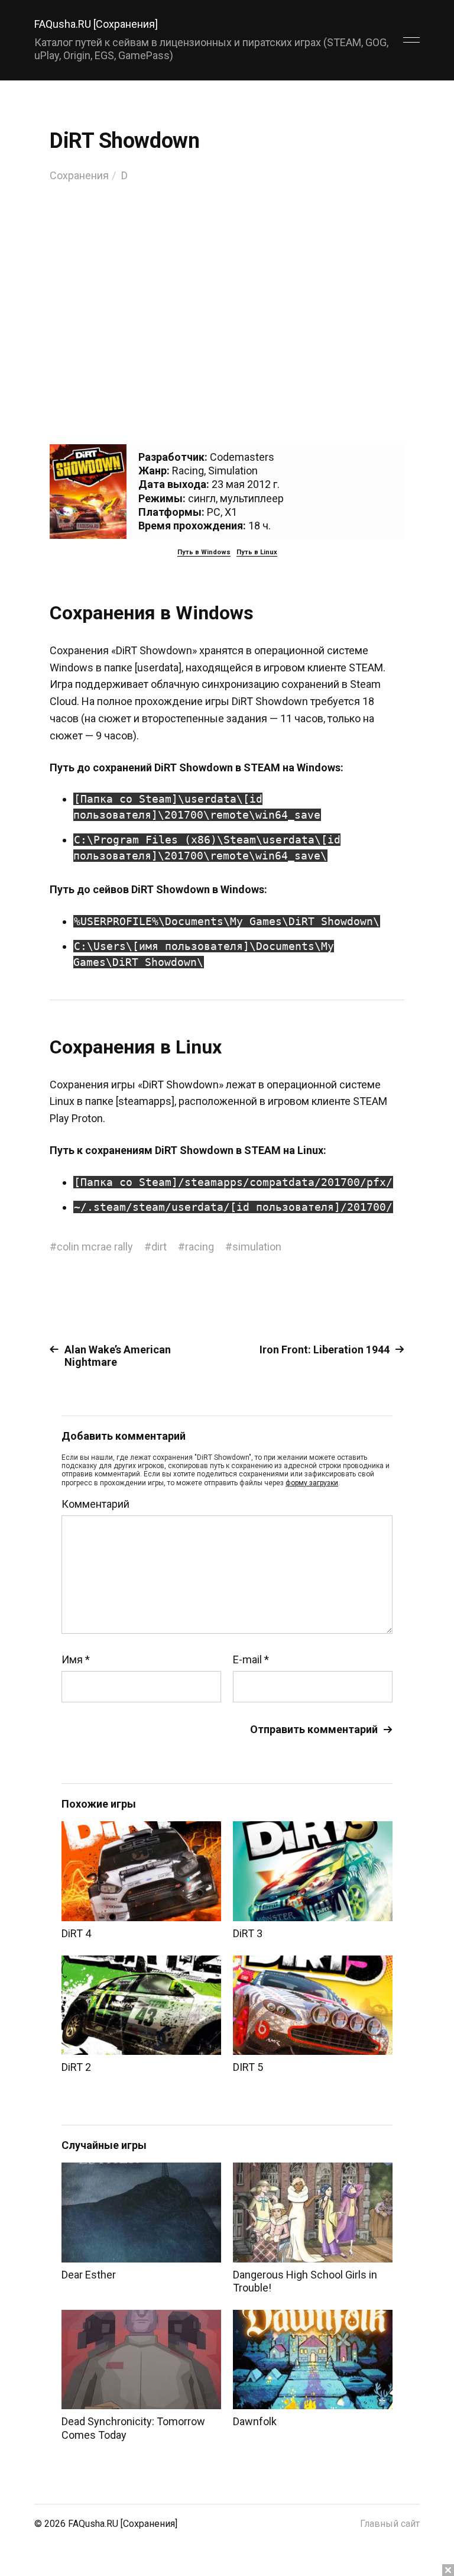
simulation (257, 1247)
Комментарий (95, 1504)
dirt (159, 1247)
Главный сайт (390, 2524)
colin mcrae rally (95, 1247)
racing (200, 1247)
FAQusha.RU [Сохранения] (96, 24)
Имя (76, 1660)
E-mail (251, 1660)
